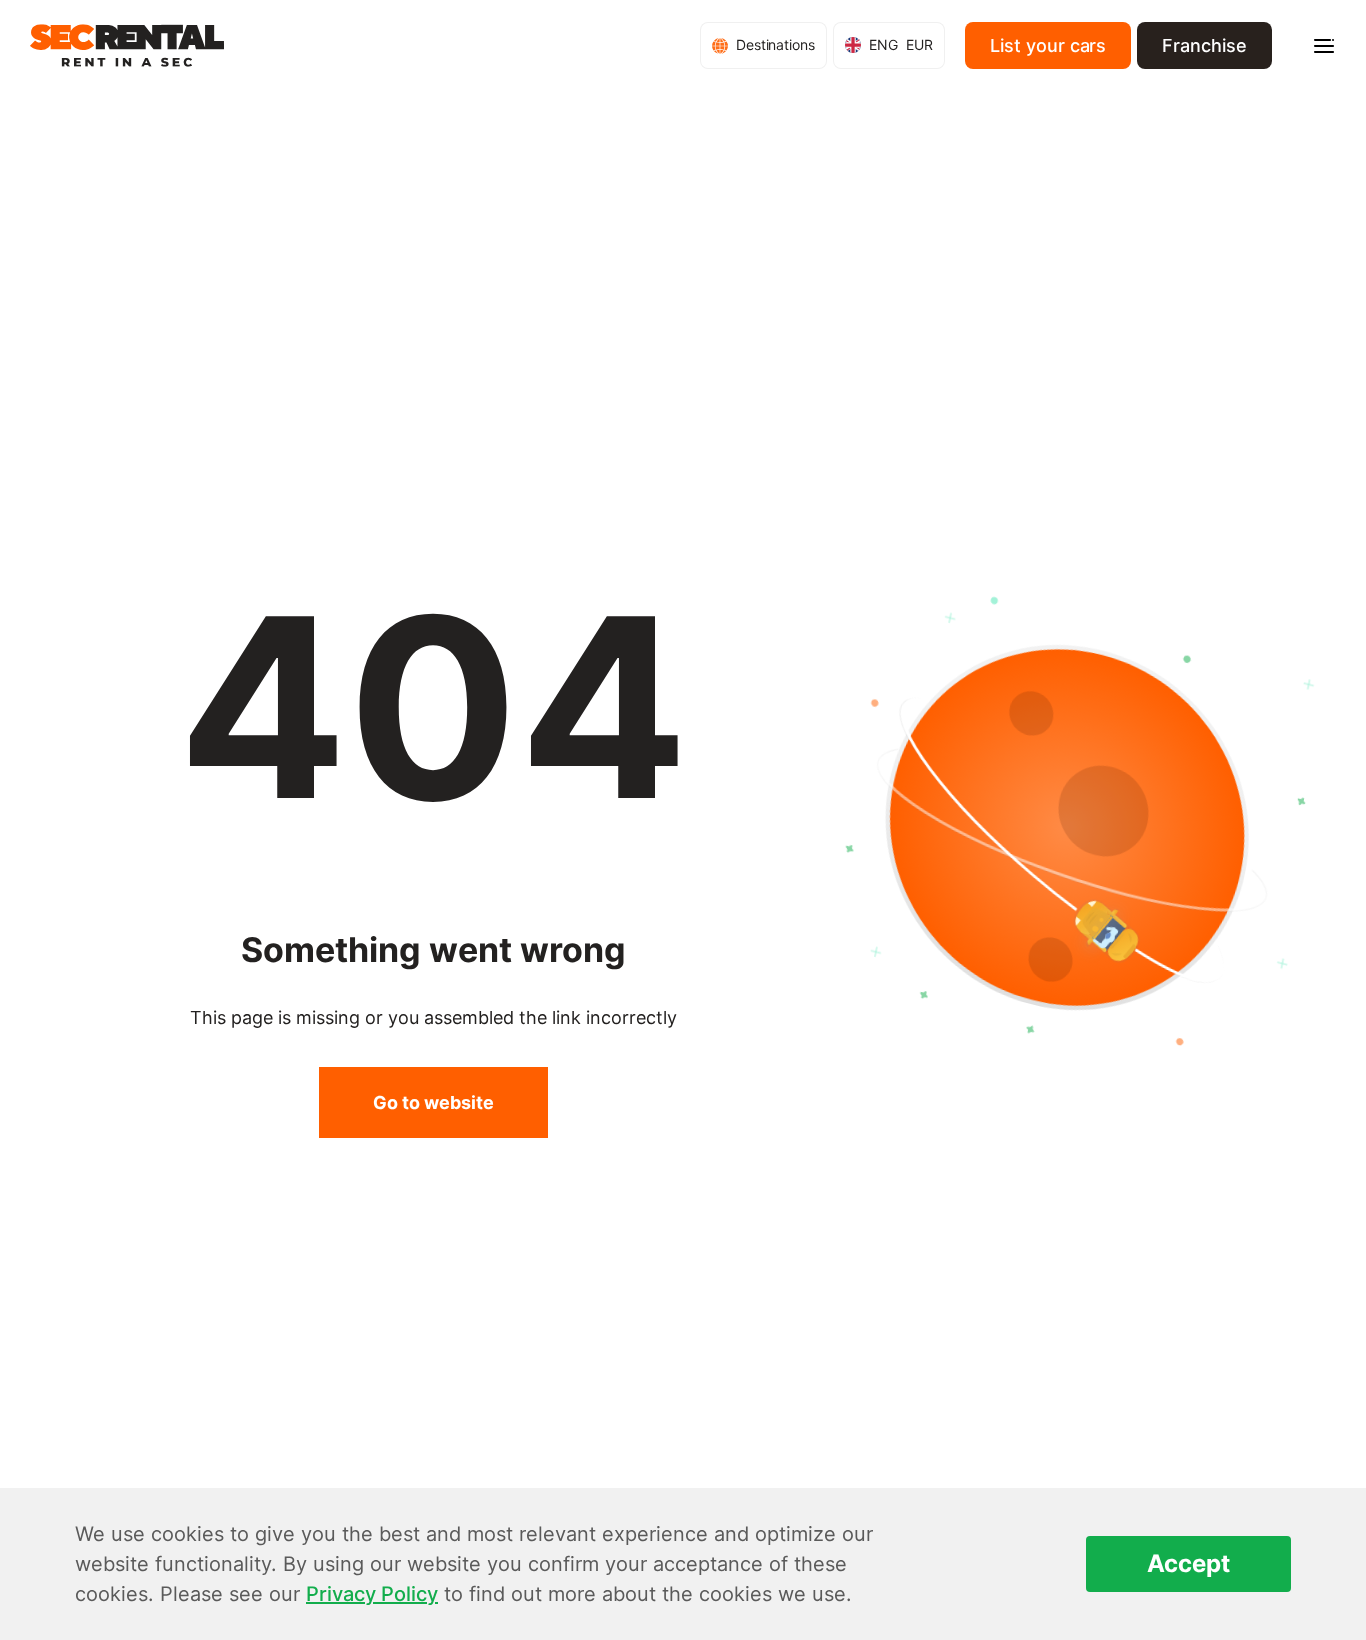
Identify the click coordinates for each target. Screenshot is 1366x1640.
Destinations (776, 44)
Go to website (433, 1102)
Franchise (1204, 45)
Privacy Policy (372, 1594)
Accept (1188, 1563)
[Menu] (1324, 46)
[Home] (127, 45)
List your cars (1048, 45)
